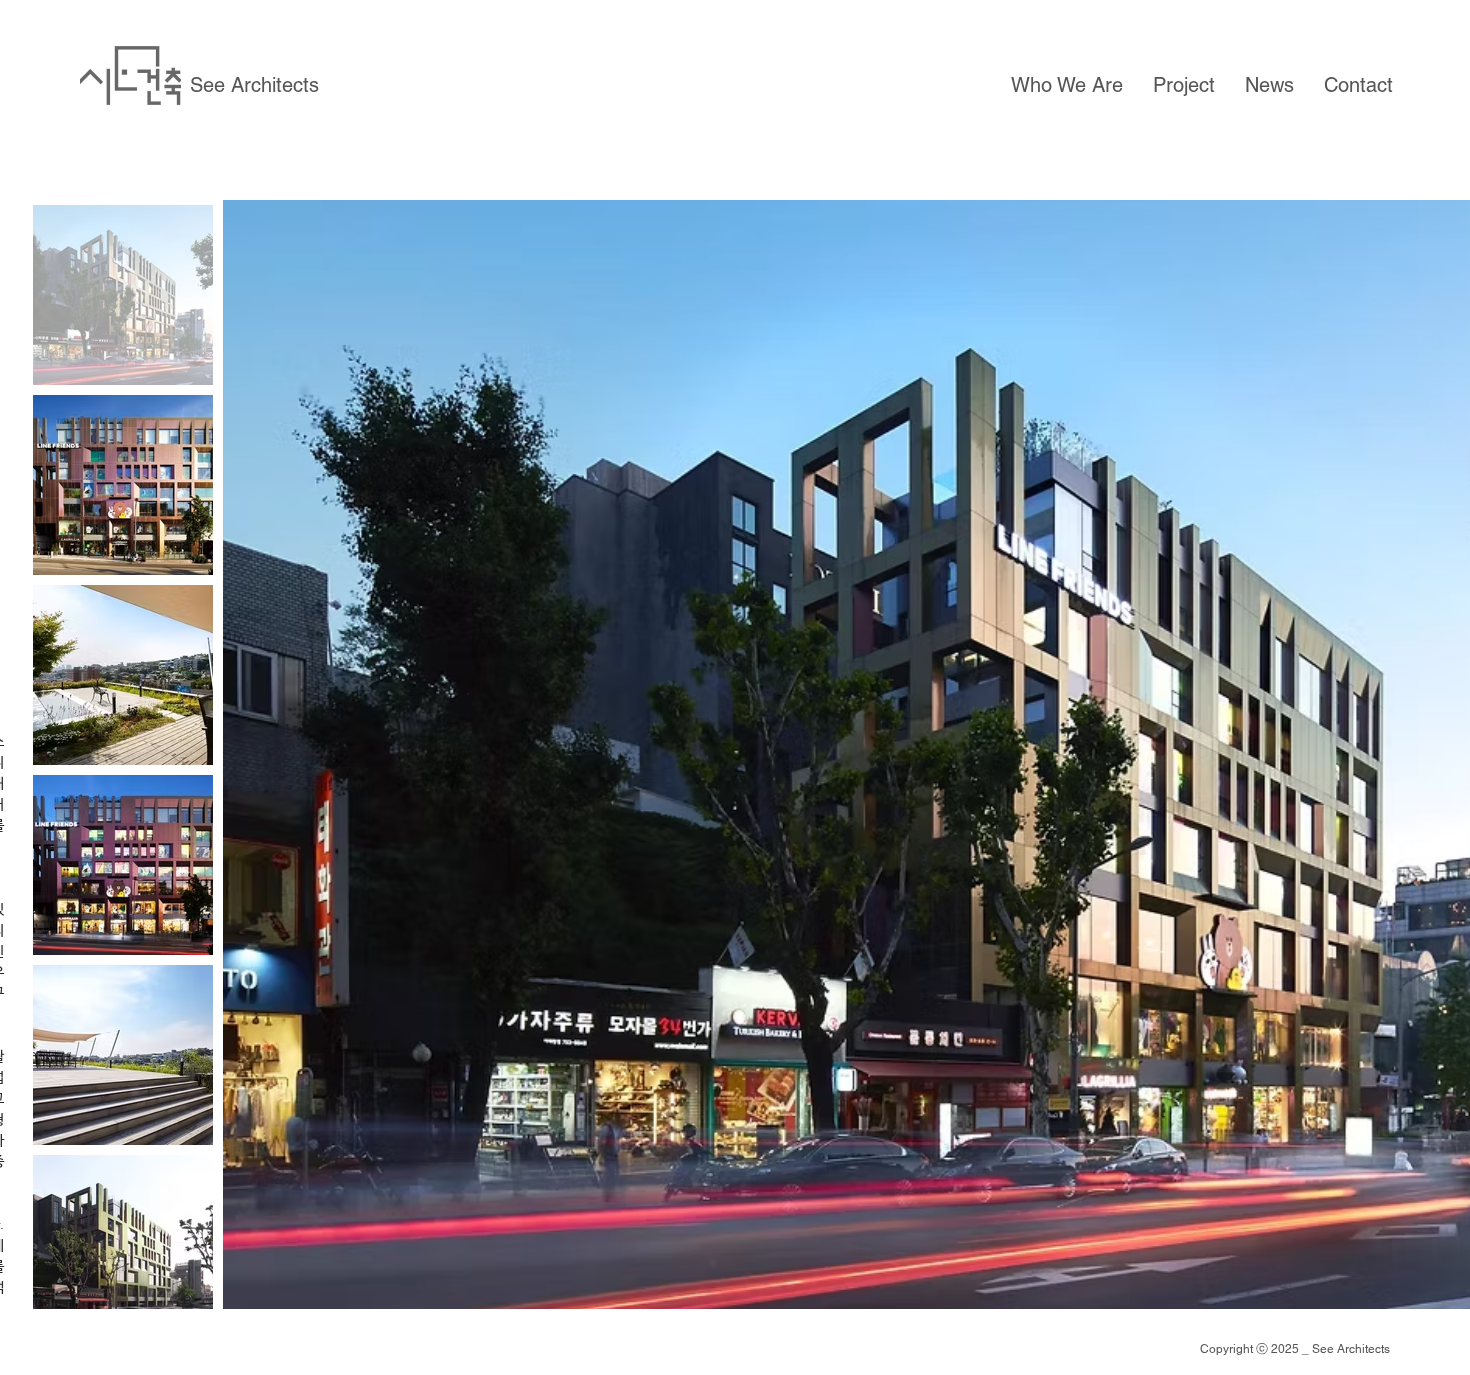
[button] (1067, 85)
